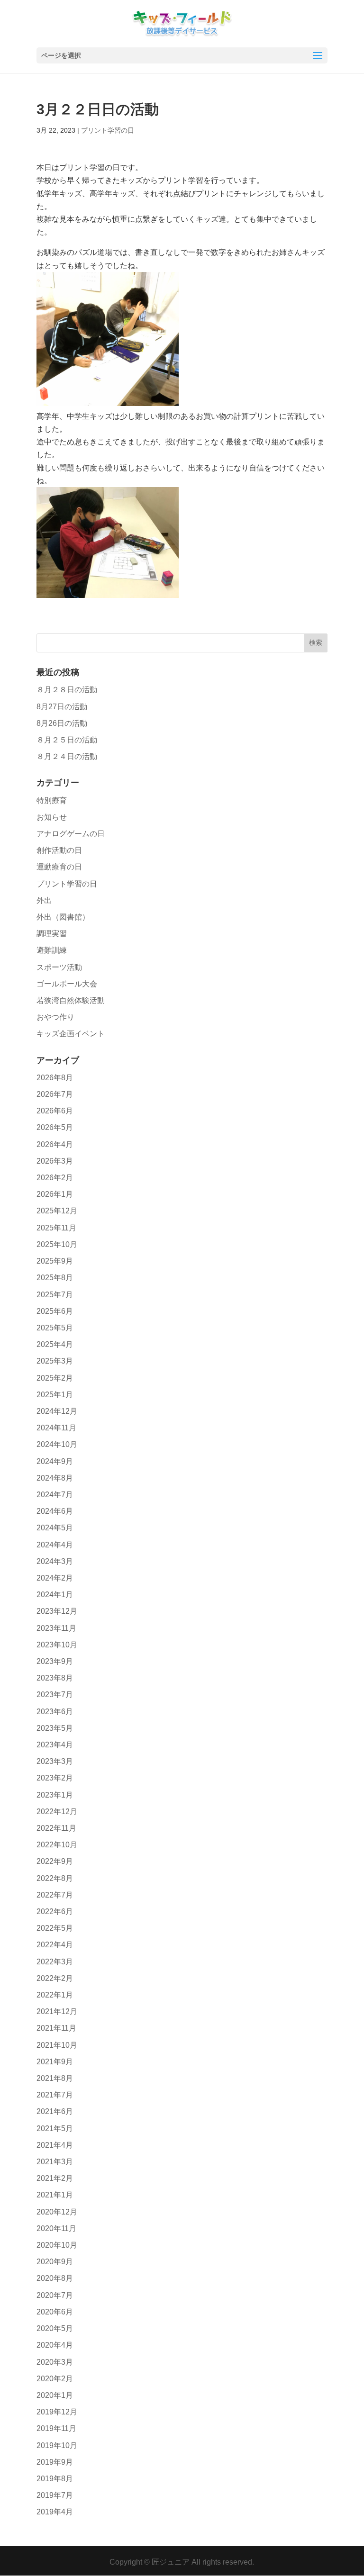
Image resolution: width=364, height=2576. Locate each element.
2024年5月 (55, 1528)
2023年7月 (55, 1695)
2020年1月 (55, 2395)
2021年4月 (55, 2145)
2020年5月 (55, 2328)
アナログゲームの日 (71, 834)
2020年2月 (55, 2379)
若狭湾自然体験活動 (71, 1000)
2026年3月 (55, 1161)
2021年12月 (57, 2011)
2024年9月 (55, 1461)
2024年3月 (55, 1561)
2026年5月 (55, 1127)
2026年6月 (55, 1111)
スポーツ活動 (59, 967)
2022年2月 (55, 1978)
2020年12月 (57, 2212)
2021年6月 (55, 2111)
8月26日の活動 (62, 723)
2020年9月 (55, 2262)
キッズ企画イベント (71, 1034)
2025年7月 (55, 1295)
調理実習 (52, 934)
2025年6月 (55, 1311)
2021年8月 (55, 2078)
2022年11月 (56, 1828)
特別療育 (52, 800)
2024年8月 (55, 1478)
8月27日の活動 (62, 707)
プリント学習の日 (108, 130)
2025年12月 (57, 1211)
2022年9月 (55, 1861)
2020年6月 (55, 2312)
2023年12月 (57, 1611)
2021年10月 (57, 2045)
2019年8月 (55, 2479)
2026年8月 (55, 1078)
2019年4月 (55, 2512)
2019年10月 (57, 2445)
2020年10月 (57, 2245)
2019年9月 (55, 2462)
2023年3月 (55, 1761)
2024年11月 (56, 1428)
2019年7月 (55, 2495)
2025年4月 (55, 1344)
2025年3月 (55, 1361)
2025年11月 (56, 1228)
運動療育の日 (59, 867)
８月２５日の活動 (67, 740)
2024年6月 (55, 1511)
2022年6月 (55, 1912)
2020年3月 (55, 2362)
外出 (44, 900)
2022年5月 (55, 1928)
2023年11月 (56, 1628)
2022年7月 (55, 1895)
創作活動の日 (59, 850)
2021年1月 (55, 2195)
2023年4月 (55, 1745)
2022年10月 (57, 1845)
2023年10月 (57, 1645)
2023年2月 (55, 1778)
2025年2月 (55, 1378)
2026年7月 (55, 1094)
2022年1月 (55, 1995)
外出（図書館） (63, 917)
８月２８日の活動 (67, 690)
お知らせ (52, 817)
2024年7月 (55, 1495)
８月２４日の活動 (67, 756)
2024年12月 (57, 1411)
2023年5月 (55, 1728)
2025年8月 (55, 1278)
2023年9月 (55, 1661)
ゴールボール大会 (67, 984)
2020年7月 (55, 2295)
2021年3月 (55, 2162)
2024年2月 (55, 1578)
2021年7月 (55, 2095)
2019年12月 (57, 2412)
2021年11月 (56, 2028)
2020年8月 (55, 2278)
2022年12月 (57, 1812)
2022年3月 (55, 1962)
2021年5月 (55, 2129)
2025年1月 (55, 1395)
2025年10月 (57, 1244)
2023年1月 (55, 1795)
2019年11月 (56, 2428)
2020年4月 (55, 2345)
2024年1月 (55, 1595)
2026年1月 (55, 1194)
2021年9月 (55, 2062)
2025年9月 (55, 1261)
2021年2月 (55, 2178)
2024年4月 (55, 1545)
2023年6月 (55, 1712)
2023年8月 (55, 1678)
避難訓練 (52, 950)
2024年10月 (57, 1444)
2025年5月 (55, 1328)
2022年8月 (55, 1878)
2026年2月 (55, 1178)
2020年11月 (56, 2228)
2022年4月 (55, 1945)
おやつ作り (55, 1017)
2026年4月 (55, 1144)
